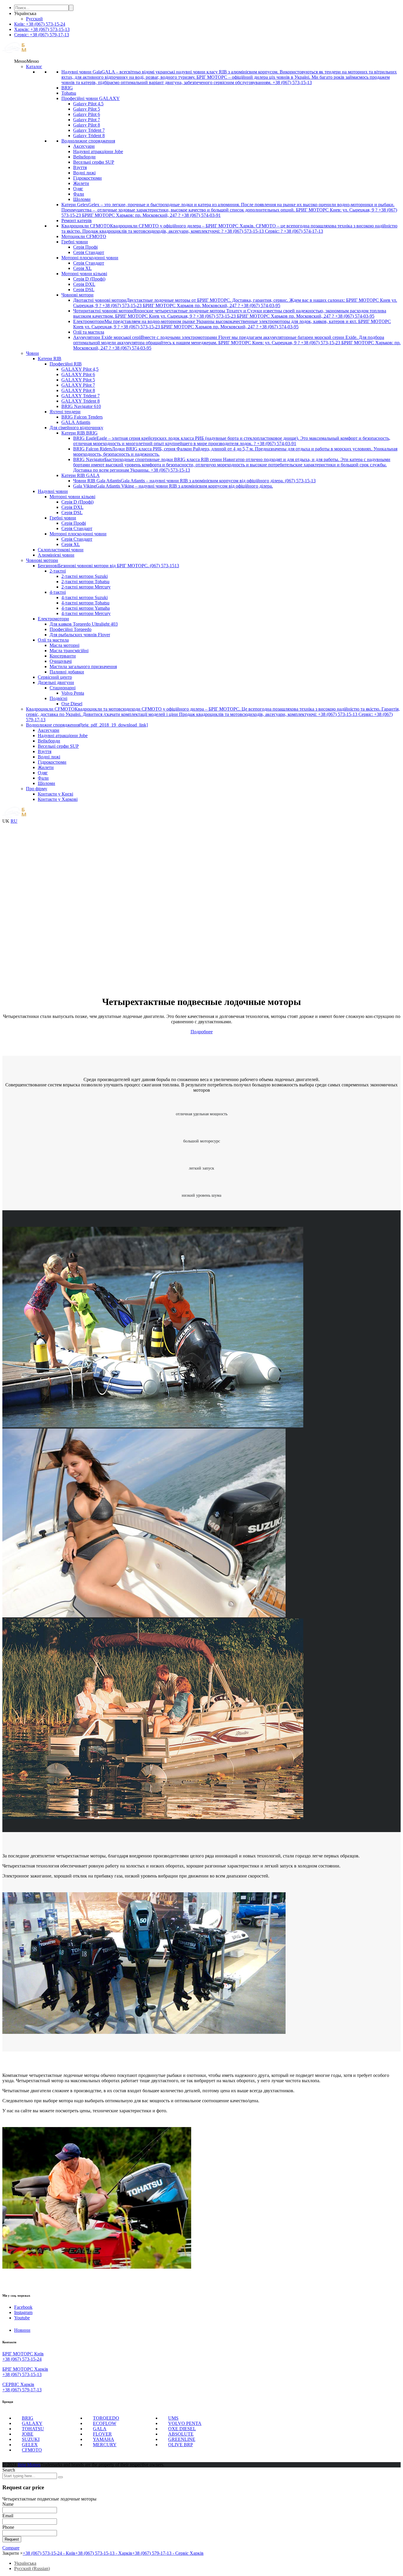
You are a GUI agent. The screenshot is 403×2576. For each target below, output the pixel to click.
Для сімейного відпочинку (76, 428)
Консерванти (63, 656)
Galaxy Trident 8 (89, 136)
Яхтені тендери (65, 412)
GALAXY (32, 2423)
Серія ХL (82, 268)
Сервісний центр (55, 677)
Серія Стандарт (89, 252)
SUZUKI (31, 2439)
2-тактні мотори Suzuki (85, 576)
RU (14, 821)
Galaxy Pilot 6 (87, 114)
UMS (173, 2418)
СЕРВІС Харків (18, 2384)
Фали (79, 194)
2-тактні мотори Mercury (86, 587)
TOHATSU (33, 2429)
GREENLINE (182, 2439)
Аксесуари (84, 146)
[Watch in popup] (153, 1426)
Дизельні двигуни (56, 682)
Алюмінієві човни (56, 555)
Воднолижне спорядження (88, 141)
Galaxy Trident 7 (89, 130)
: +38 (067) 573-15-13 (42, 29)
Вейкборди (84, 157)
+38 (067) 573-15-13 (22, 2374)
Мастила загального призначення (83, 666)
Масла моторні (64, 645)
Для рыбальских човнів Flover (80, 635)
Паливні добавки (67, 672)
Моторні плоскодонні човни (90, 258)
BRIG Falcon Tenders (82, 417)
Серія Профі (85, 247)
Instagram (23, 2312)
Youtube (22, 2318)
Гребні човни (75, 242)
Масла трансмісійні (69, 651)
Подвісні (58, 698)
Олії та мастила (89, 332)
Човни (32, 353)
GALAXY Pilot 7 (78, 385)
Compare (11, 2548)
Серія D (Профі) (89, 279)
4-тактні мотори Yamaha (86, 608)
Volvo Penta (73, 693)
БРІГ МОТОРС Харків (25, 2369)
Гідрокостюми (87, 178)
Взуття (80, 167)
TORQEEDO (106, 2418)
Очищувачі (61, 661)
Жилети (81, 183)
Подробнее (202, 1032)
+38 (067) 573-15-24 (22, 2359)
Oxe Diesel (72, 704)
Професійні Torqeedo (71, 629)
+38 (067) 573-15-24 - (49, 2553)
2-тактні (58, 571)
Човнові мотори (77, 295)
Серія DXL (84, 284)
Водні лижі (84, 173)
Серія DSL (84, 290)
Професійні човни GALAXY (91, 98)
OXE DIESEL (182, 2429)
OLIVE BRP (181, 2445)
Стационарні (63, 688)
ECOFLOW (105, 2423)
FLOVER (102, 2434)
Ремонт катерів (77, 220)
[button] (27, 61)
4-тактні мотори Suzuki (85, 597)
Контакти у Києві (55, 794)
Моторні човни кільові (84, 274)
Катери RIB (50, 359)
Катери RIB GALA (81, 475)
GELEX (30, 2445)
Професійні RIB (66, 364)
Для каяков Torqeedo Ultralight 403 (84, 624)
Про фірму (37, 789)
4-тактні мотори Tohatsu (85, 603)
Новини (22, 2330)
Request (12, 2539)
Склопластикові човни (61, 550)
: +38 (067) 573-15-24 (40, 24)
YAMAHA (104, 2439)
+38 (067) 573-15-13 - (104, 2553)
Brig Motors (29, 2465)
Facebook (23, 2307)
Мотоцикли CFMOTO (84, 236)
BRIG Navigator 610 (81, 406)
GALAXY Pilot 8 (78, 390)
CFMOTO (32, 2450)
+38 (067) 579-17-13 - (168, 2553)
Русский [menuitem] (34, 19)
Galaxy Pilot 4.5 (88, 104)
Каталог (34, 67)
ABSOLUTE (181, 2434)
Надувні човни (53, 491)
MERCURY (105, 2445)
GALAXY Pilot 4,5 (80, 369)
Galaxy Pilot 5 (87, 109)
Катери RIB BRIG (80, 433)
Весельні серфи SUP (94, 162)
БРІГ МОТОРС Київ (23, 2354)
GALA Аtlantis (76, 422)
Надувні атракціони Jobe (98, 151)
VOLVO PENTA (185, 2423)
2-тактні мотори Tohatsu (85, 582)
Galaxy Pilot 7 (87, 120)
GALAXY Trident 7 (81, 396)
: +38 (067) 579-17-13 (42, 35)
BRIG (67, 88)
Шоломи (82, 199)
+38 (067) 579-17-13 (22, 2390)
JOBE (28, 2434)
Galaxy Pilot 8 (87, 125)
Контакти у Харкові (58, 799)
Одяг (78, 189)
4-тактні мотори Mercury (86, 613)
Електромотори (53, 619)
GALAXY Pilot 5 (78, 380)
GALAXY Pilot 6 (78, 374)
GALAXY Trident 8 (81, 401)
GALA (100, 2429)
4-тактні (58, 592)
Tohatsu (69, 93)
